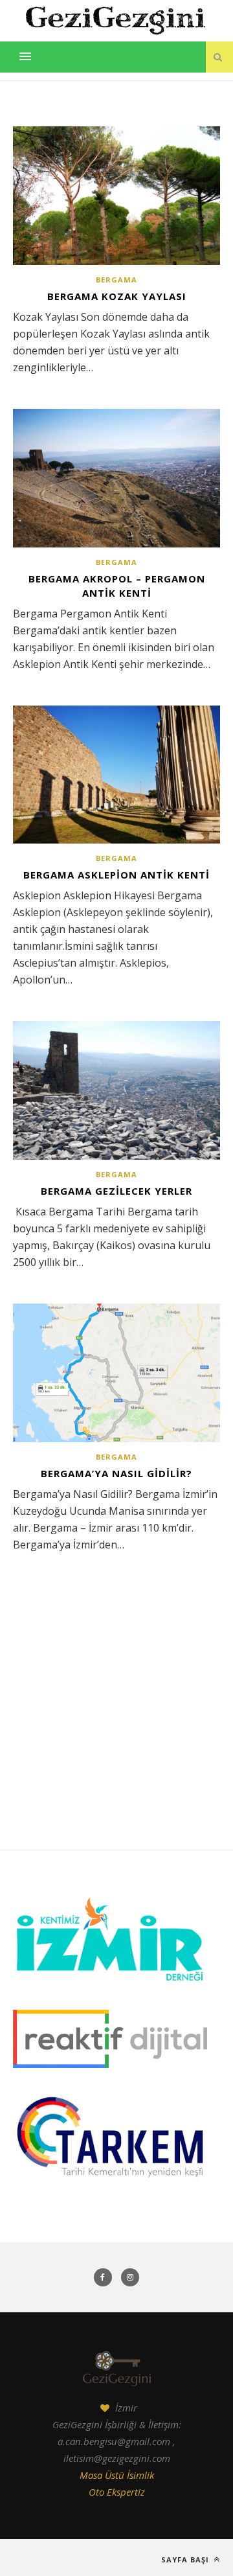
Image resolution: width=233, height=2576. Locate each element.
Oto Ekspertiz (117, 2492)
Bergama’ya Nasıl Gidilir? (116, 1473)
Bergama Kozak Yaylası (117, 296)
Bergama (116, 280)
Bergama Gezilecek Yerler (116, 1191)
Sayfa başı (186, 2559)
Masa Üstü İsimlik (117, 2475)
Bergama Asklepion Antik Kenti (116, 875)
